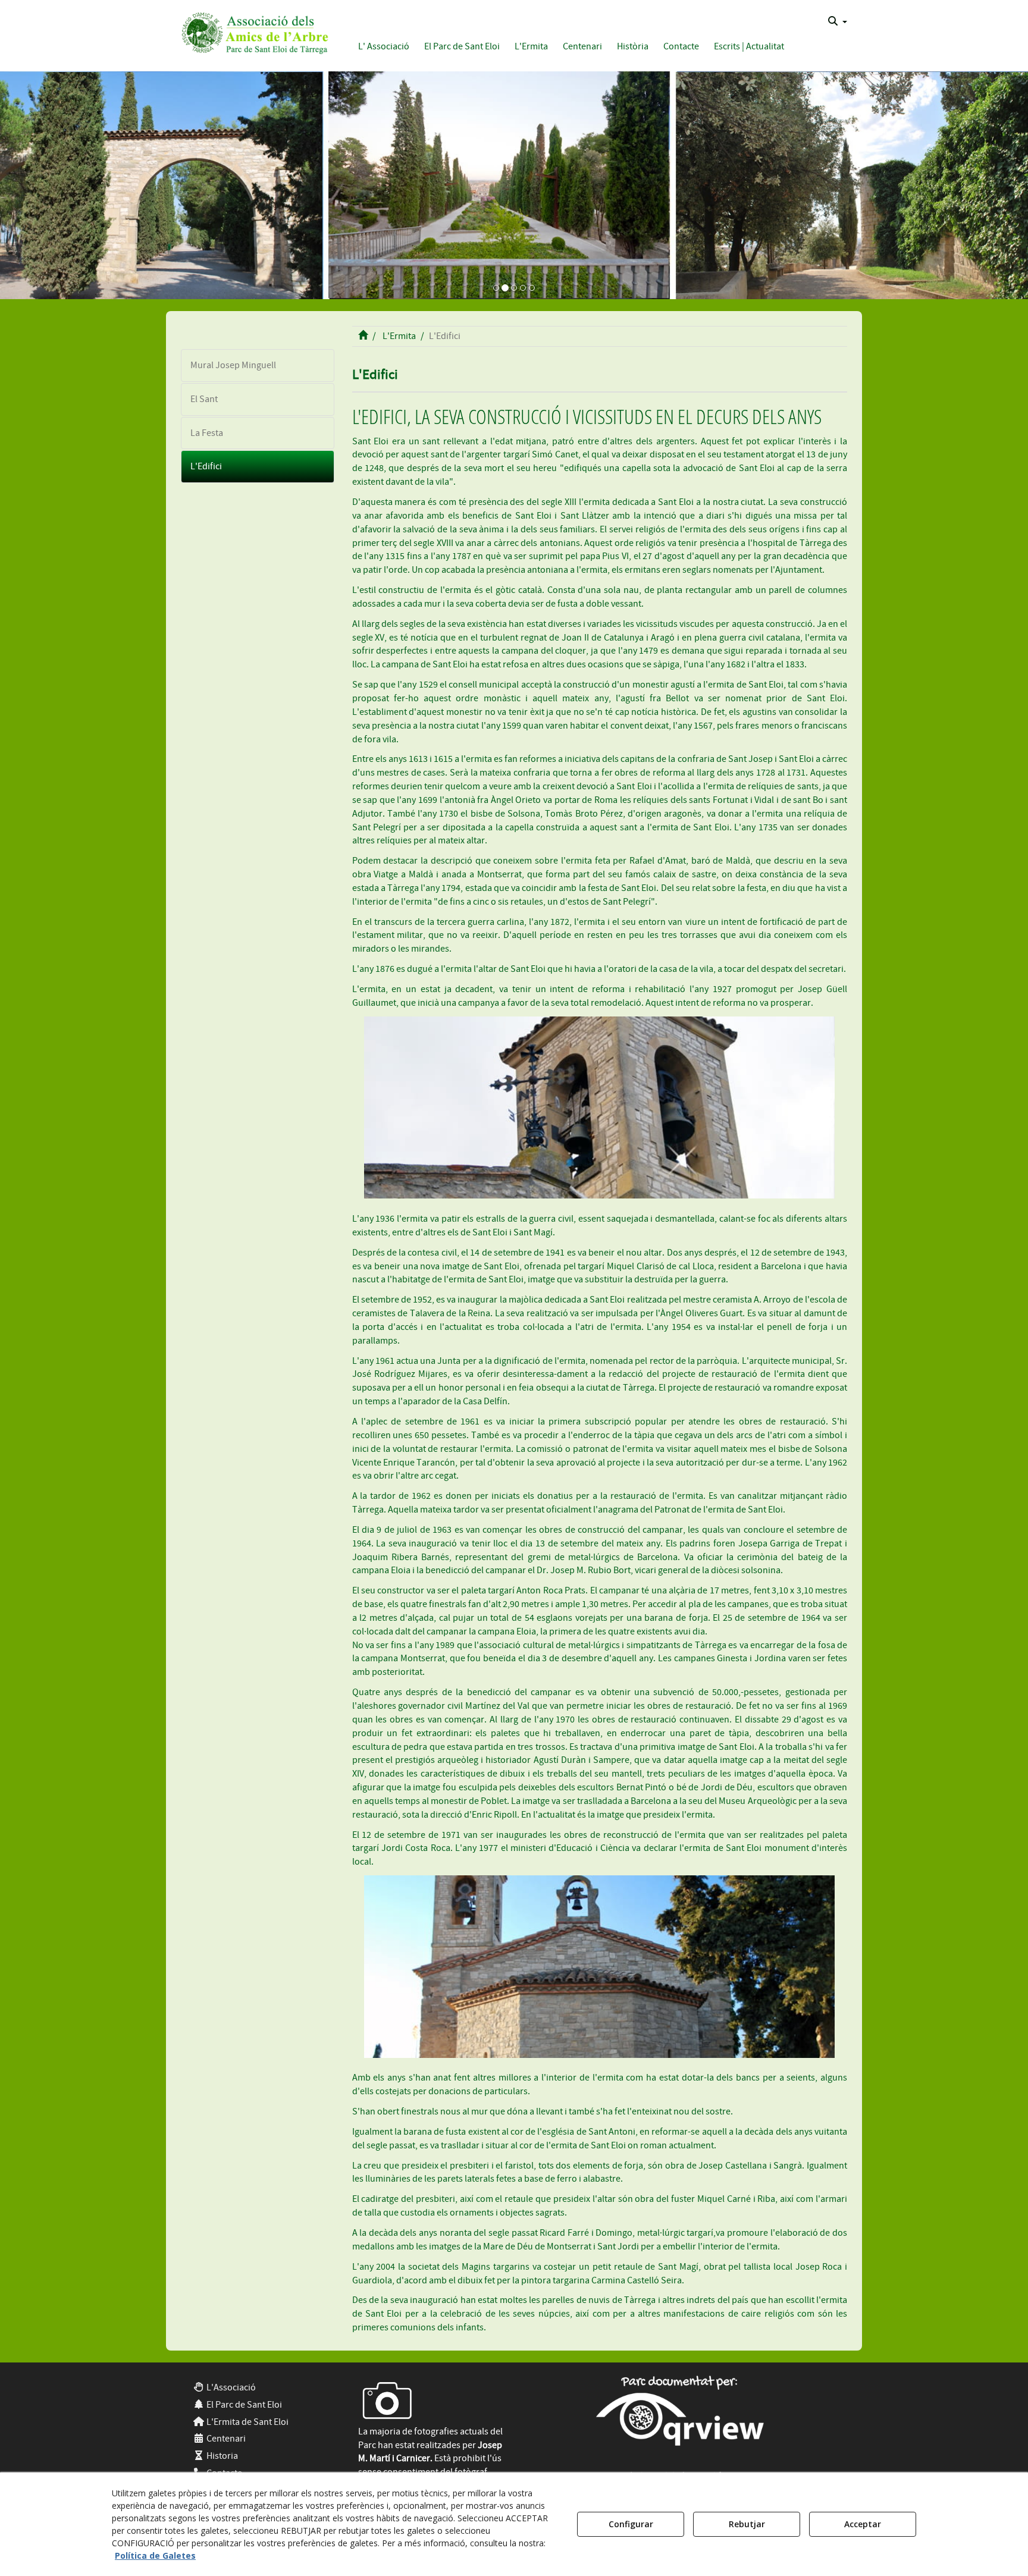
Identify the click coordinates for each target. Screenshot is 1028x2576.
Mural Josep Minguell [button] (233, 365)
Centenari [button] (225, 2439)
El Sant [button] (204, 399)
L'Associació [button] (230, 2387)
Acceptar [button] (863, 2524)
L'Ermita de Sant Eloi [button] (247, 2422)
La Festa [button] (207, 433)
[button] (253, 31)
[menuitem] (838, 21)
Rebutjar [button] (747, 2524)
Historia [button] (221, 2456)
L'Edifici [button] (206, 466)
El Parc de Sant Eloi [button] (243, 2405)
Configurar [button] (631, 2524)
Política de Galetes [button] (155, 2555)
